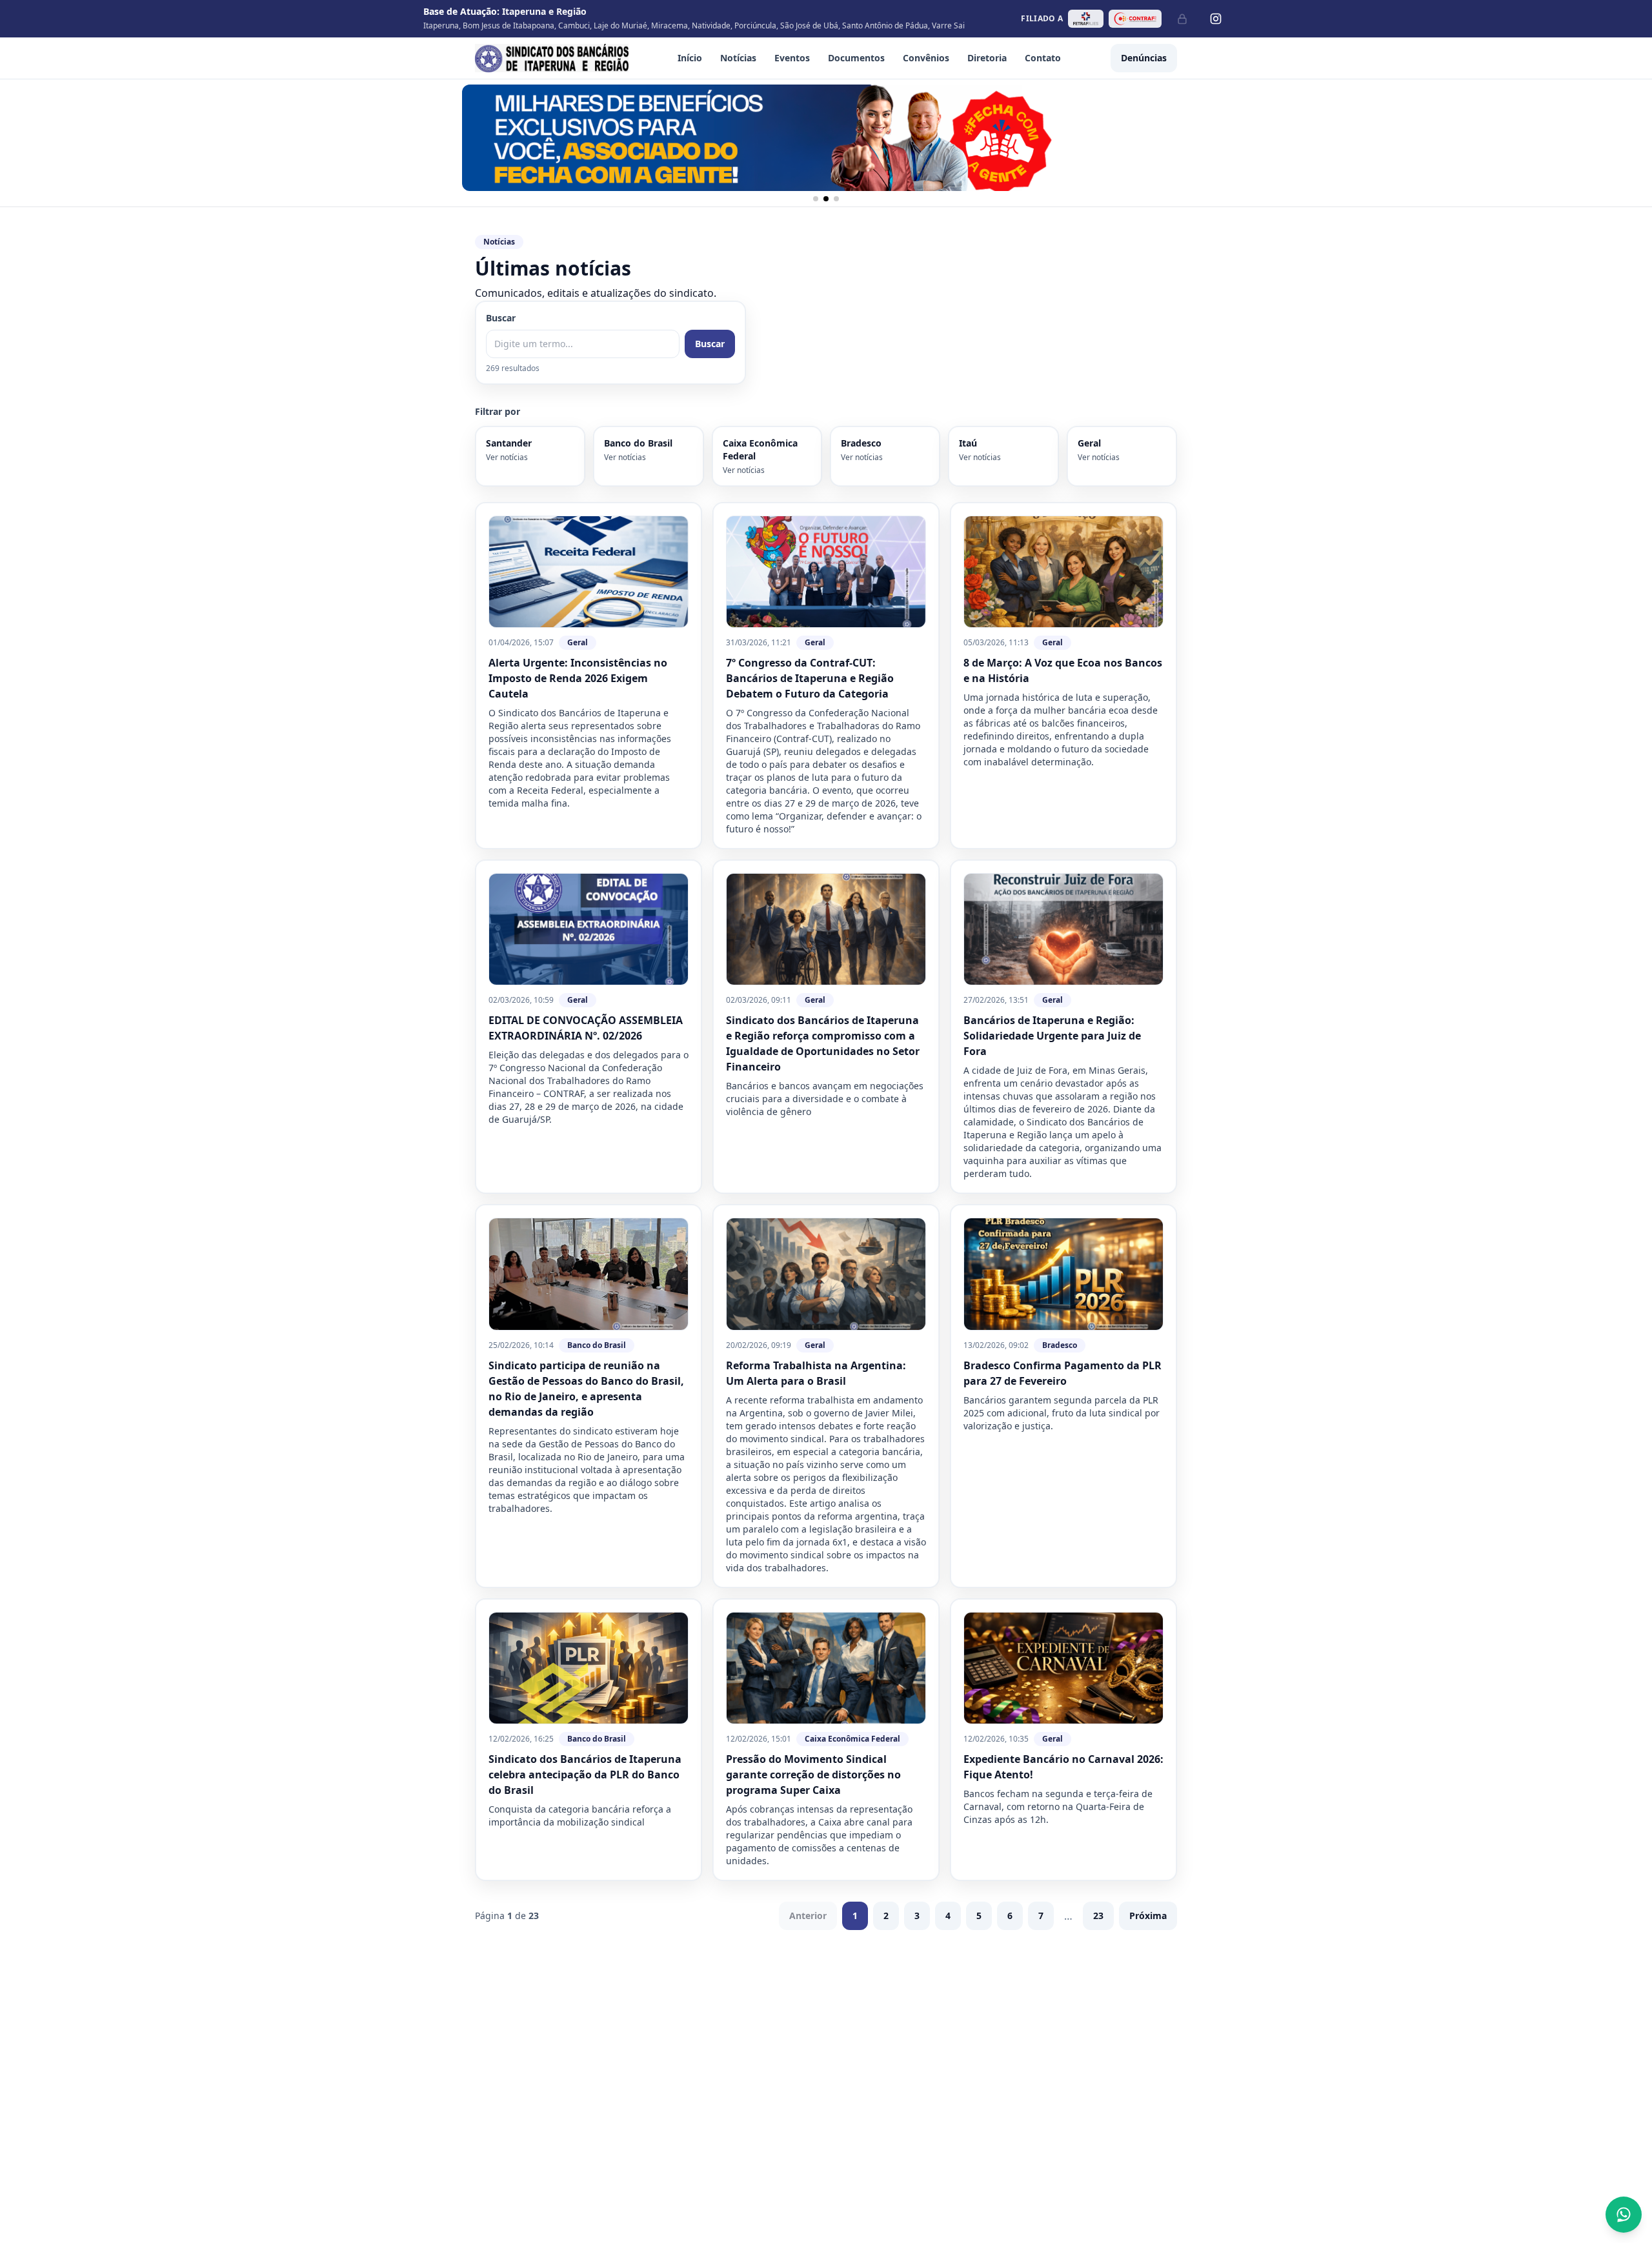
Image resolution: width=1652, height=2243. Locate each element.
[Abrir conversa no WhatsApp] (1624, 2215)
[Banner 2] (826, 199)
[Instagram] (1216, 19)
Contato (1043, 58)
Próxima (1148, 1916)
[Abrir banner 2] (826, 138)
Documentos (856, 58)
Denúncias (1144, 58)
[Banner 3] (836, 199)
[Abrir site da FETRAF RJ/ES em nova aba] (1086, 19)
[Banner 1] (816, 199)
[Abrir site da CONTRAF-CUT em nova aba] (1135, 19)
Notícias (738, 58)
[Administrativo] (1182, 19)
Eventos (792, 58)
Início (690, 58)
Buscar (501, 318)
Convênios (926, 58)
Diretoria (987, 58)
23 (1098, 1916)
